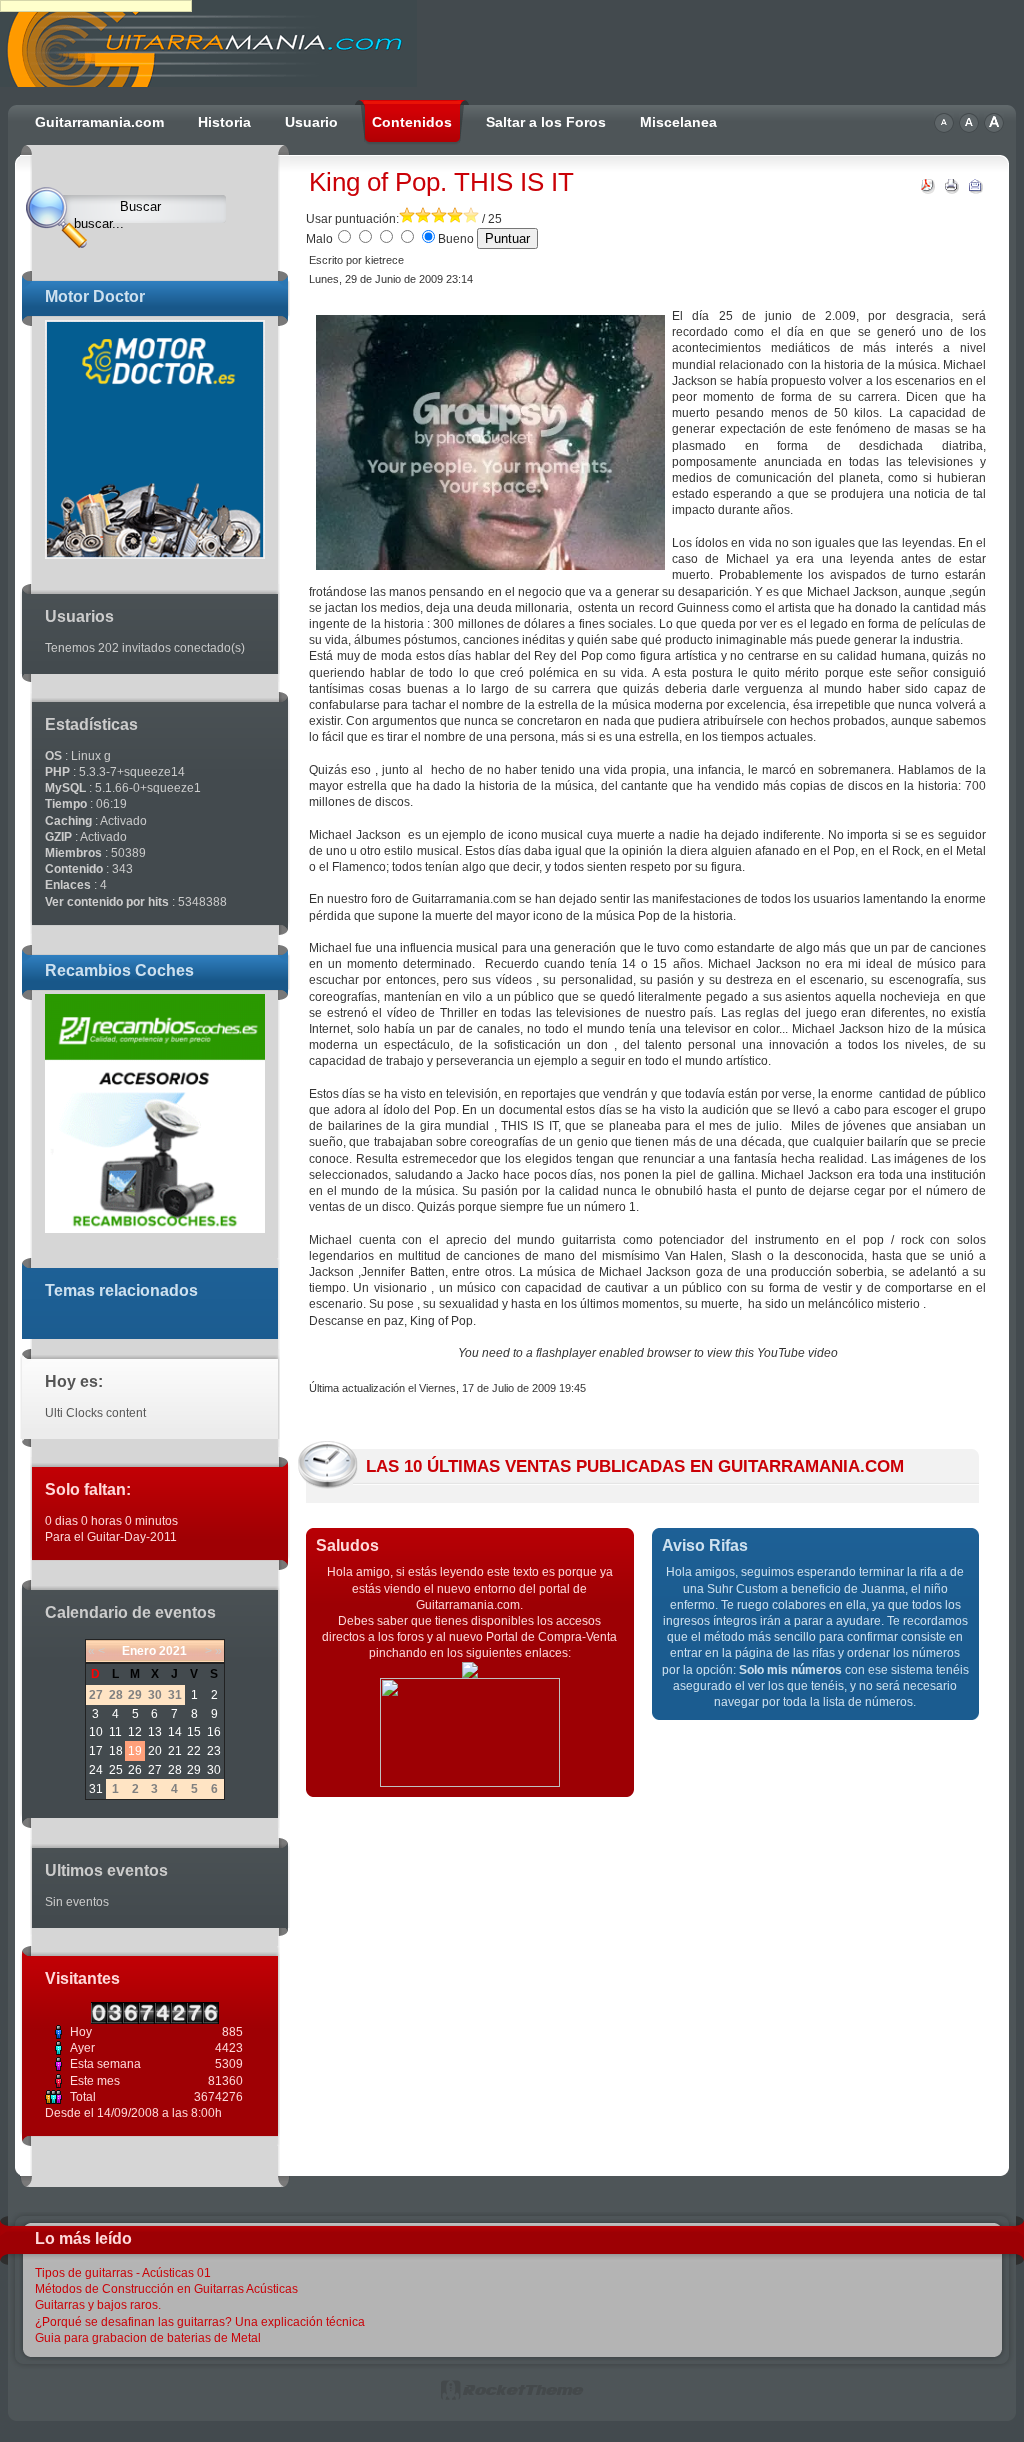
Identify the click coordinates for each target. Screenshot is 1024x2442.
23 (214, 1751)
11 (115, 1732)
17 (96, 1751)
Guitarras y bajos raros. (98, 2305)
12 (135, 1732)
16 (214, 1732)
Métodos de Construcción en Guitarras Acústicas (166, 2289)
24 (96, 1770)
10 (96, 1732)
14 (175, 1732)
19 (135, 1751)
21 (175, 1751)
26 (135, 1770)
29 (194, 1770)
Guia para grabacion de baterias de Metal (148, 2338)
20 (155, 1751)
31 (96, 1789)
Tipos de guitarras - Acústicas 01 (123, 2273)
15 (194, 1732)
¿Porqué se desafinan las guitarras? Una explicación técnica (200, 2322)
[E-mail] (976, 190)
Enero (139, 1651)
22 (194, 1751)
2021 (173, 1651)
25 (116, 1770)
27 (155, 1770)
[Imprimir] (952, 190)
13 (155, 1732)
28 (175, 1770)
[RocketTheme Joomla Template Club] (512, 2397)
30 (214, 1770)
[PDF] (928, 190)
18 (116, 1751)
